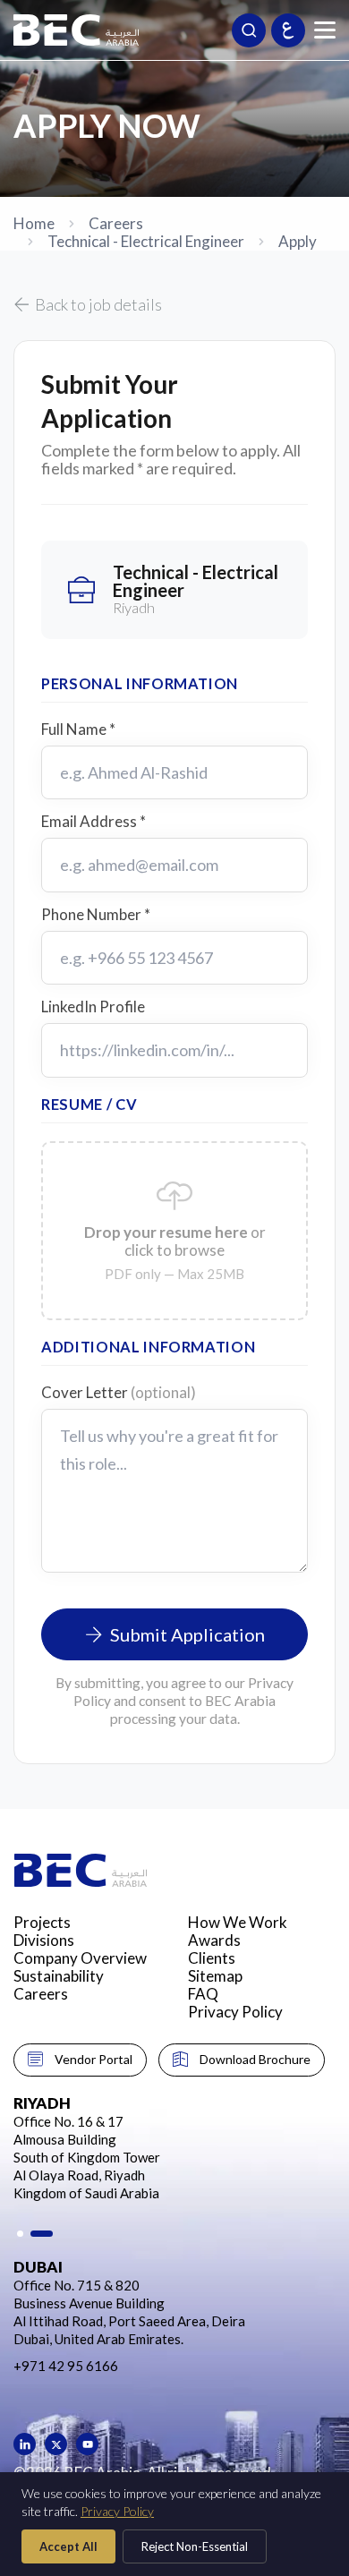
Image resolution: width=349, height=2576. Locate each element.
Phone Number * (96, 915)
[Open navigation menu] (325, 30)
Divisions (44, 1940)
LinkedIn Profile (93, 1007)
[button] (20, 2234)
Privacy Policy (235, 2012)
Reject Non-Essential (195, 2546)
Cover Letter (119, 1393)
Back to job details (98, 304)
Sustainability (59, 1976)
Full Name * (78, 729)
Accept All (68, 2546)
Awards (214, 1940)
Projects (42, 1922)
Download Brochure (255, 2059)
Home (34, 224)
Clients (212, 1958)
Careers (116, 224)
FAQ (203, 1994)
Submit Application (187, 1634)
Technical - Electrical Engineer (146, 242)
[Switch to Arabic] (288, 30)
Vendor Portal (94, 2059)
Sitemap (215, 1976)
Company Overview (80, 1958)
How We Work (238, 1922)
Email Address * (94, 822)
